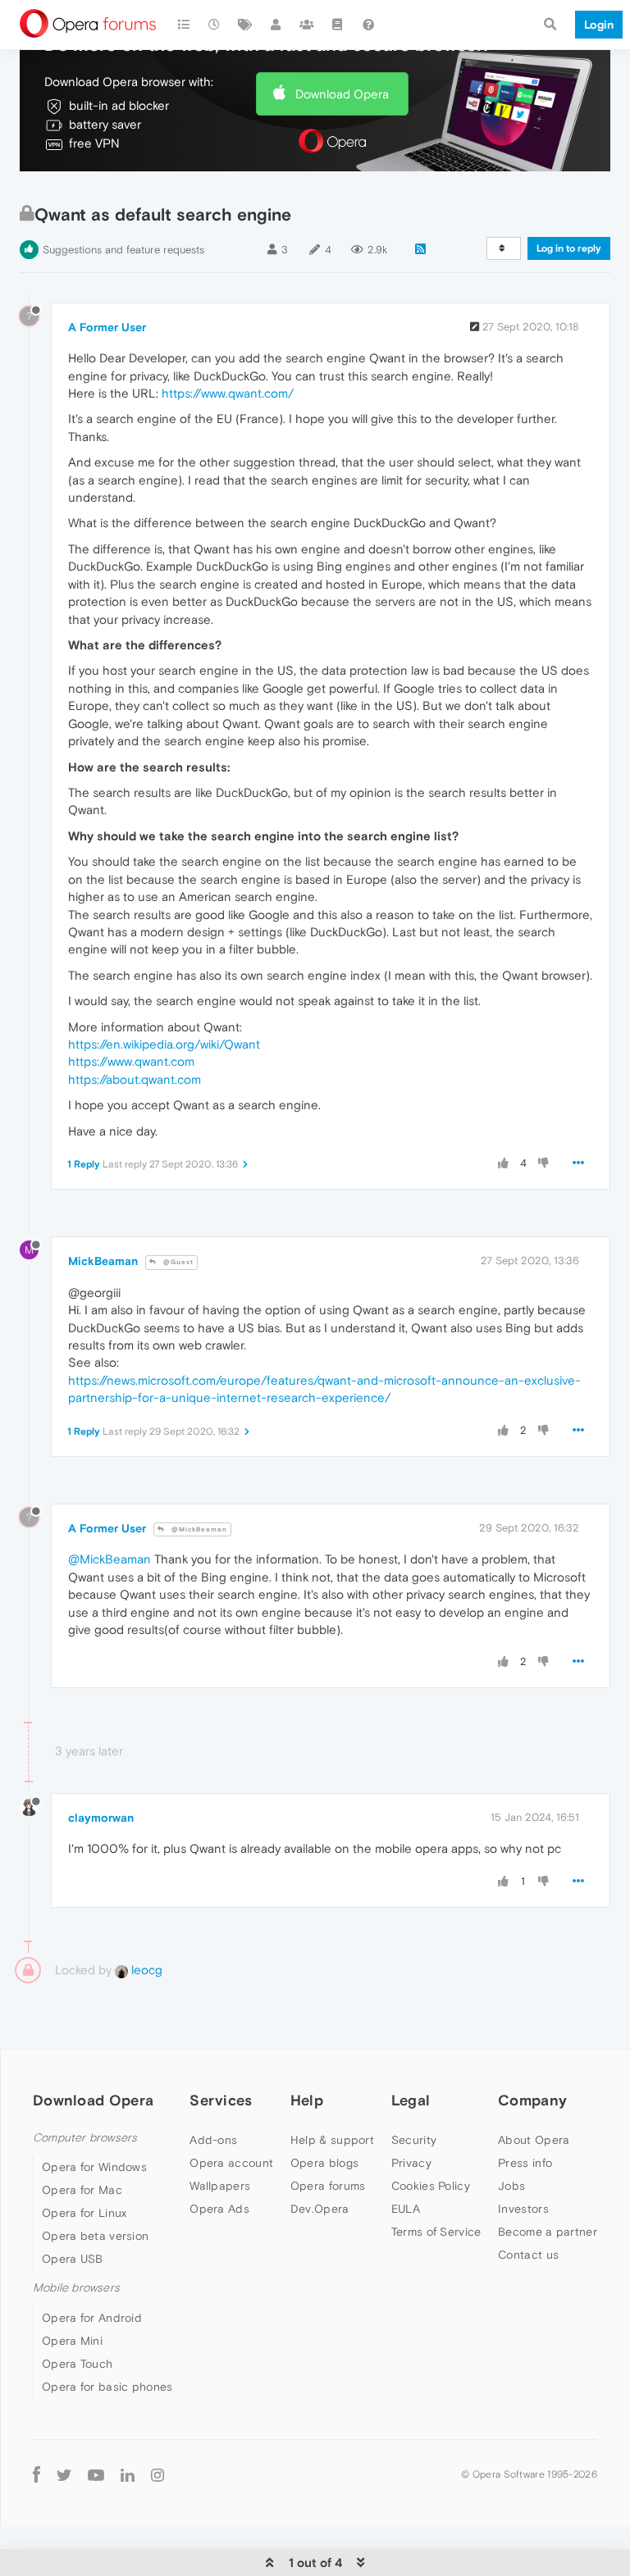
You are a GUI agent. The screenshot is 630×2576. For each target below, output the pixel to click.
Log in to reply (569, 248)
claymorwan (101, 1818)
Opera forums (328, 2186)
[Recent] (215, 25)
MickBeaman (103, 1261)
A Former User (107, 327)
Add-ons (213, 2140)
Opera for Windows (94, 2167)
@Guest (177, 1262)
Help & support (332, 2140)
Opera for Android (92, 2318)
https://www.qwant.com (131, 1061)
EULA (406, 2209)
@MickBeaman (198, 1529)
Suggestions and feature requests (123, 250)
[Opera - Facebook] (37, 2475)
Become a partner (548, 2232)
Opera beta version (95, 2236)
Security (414, 2140)
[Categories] (184, 25)
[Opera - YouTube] (96, 2475)
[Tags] (245, 25)
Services (221, 2100)
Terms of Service (436, 2232)
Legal (411, 2100)
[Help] (368, 25)
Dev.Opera (320, 2209)
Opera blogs (324, 2163)
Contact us (528, 2255)
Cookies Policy (431, 2186)
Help (307, 2100)
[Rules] (338, 25)
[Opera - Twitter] (64, 2475)
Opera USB (73, 2259)
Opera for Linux (84, 2213)
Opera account (231, 2163)
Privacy (411, 2163)
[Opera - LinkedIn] (128, 2475)
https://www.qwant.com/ (228, 393)
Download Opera (342, 94)
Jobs (511, 2186)
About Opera (534, 2140)
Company (532, 2100)
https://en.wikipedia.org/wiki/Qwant (164, 1044)
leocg (145, 1970)
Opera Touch (77, 2364)
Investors (523, 2209)
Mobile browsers (76, 2288)
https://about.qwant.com (135, 1079)
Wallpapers (220, 2186)
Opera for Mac (82, 2190)
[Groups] (307, 25)
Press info (525, 2163)
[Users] (276, 25)
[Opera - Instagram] (157, 2475)
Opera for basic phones (107, 2387)
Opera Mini (72, 2341)
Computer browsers (85, 2138)
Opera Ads (219, 2209)
